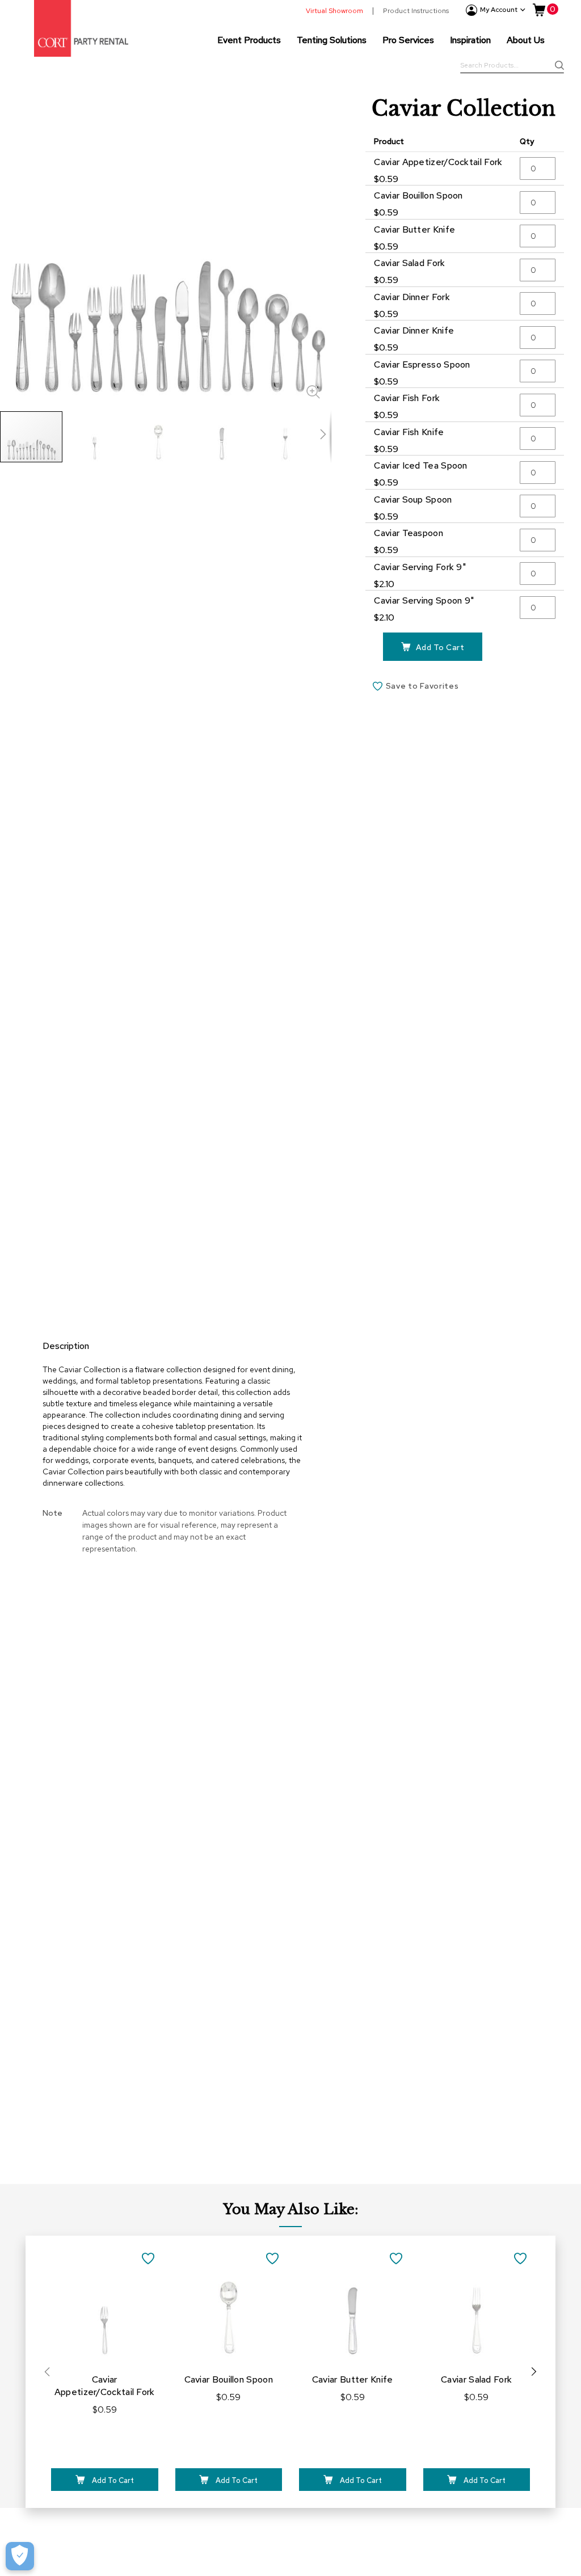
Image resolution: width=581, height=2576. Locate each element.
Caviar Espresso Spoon (422, 364)
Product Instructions (416, 11)
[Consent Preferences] (20, 2556)
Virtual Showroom (334, 11)
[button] (95, 437)
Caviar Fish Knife (409, 432)
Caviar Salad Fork (409, 263)
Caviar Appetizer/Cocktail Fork (438, 162)
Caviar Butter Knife (414, 229)
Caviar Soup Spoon (413, 499)
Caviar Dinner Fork (412, 297)
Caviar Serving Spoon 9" (424, 600)
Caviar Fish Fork (407, 398)
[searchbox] (512, 66)
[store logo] (81, 28)
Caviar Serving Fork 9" (420, 567)
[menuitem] (249, 40)
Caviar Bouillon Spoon (418, 195)
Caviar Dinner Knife (414, 330)
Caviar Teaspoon (409, 533)
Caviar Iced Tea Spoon (420, 465)
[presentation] (534, 2372)
